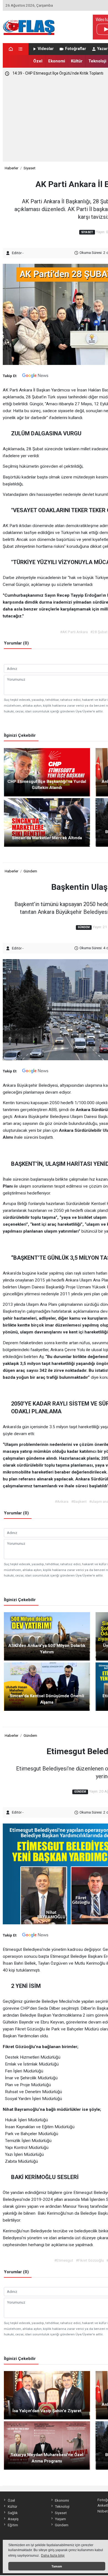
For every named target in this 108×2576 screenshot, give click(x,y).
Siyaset (29, 168)
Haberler (11, 168)
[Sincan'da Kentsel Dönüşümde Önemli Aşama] (47, 1686)
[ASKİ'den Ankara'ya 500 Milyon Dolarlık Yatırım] (47, 1636)
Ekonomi (57, 61)
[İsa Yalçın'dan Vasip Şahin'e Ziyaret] (47, 2395)
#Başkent (79, 1501)
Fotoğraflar (76, 49)
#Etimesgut (64, 2260)
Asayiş (13, 2519)
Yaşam (60, 2519)
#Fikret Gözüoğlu (90, 2260)
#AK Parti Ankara (74, 632)
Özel (38, 61)
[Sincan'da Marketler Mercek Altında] (47, 822)
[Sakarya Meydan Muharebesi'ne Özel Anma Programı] (47, 2445)
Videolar (46, 49)
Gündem (30, 871)
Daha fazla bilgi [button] (53, 2556)
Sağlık (13, 2513)
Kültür (77, 61)
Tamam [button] (57, 2566)
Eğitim (13, 2525)
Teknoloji (97, 61)
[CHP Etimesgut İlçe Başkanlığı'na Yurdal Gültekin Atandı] (47, 772)
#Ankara (62, 1501)
